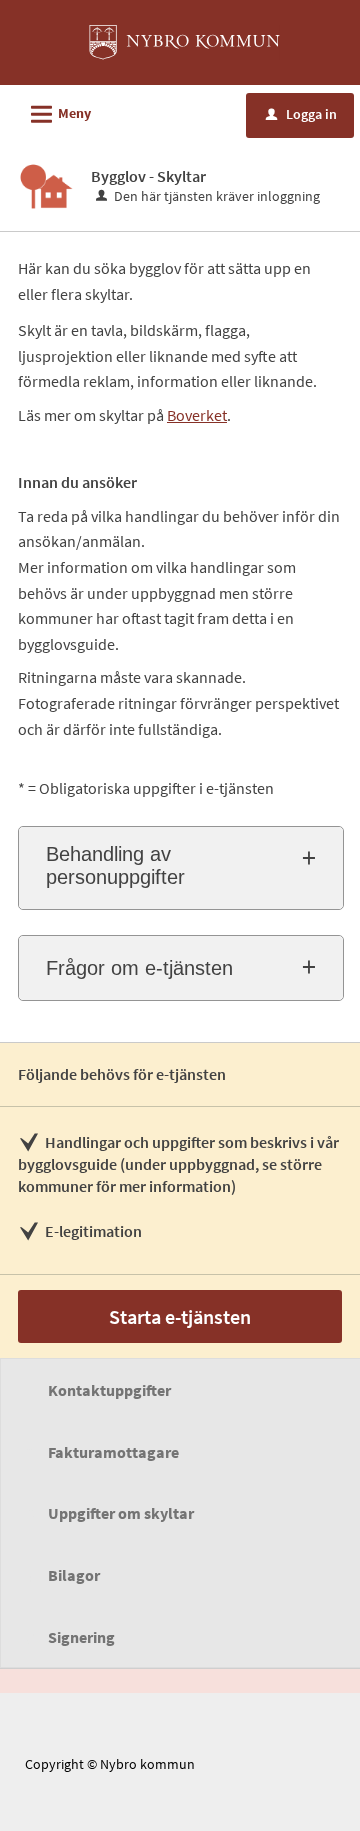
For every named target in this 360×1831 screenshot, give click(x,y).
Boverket (197, 415)
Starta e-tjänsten (180, 1316)
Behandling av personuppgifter (115, 865)
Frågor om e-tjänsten (139, 968)
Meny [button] (58, 114)
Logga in (301, 114)
